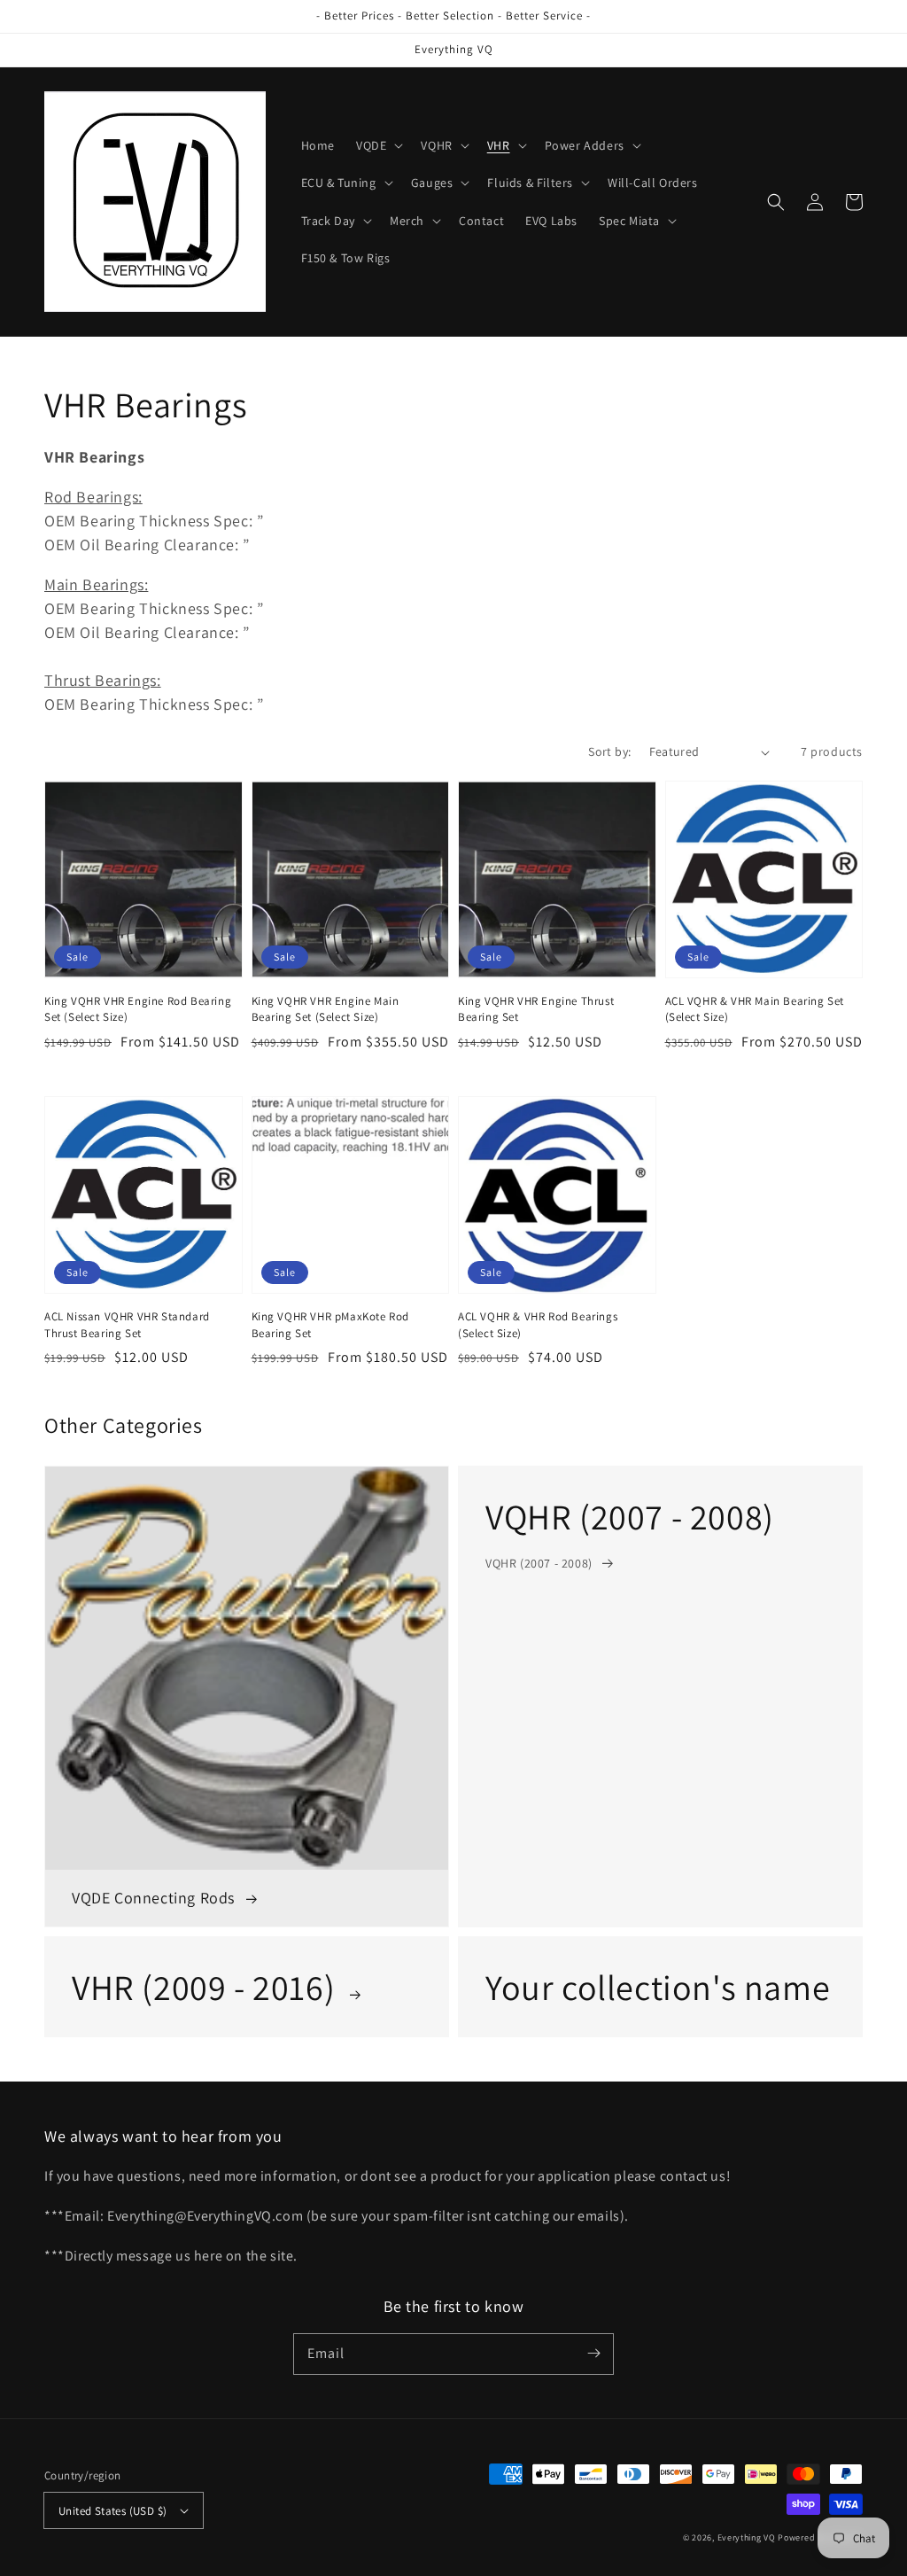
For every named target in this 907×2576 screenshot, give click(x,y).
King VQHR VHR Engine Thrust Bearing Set (536, 1009)
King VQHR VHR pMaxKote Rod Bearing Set (331, 1324)
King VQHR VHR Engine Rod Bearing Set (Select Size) (138, 1009)
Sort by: (609, 751)
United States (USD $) (112, 2511)
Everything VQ (747, 2537)
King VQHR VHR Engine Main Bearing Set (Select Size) (326, 1009)
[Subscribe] (593, 2354)
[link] (660, 1696)
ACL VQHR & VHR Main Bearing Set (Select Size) (755, 1009)
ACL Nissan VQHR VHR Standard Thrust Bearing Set (127, 1324)
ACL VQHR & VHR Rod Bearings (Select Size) (538, 1324)
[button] (378, 145)
